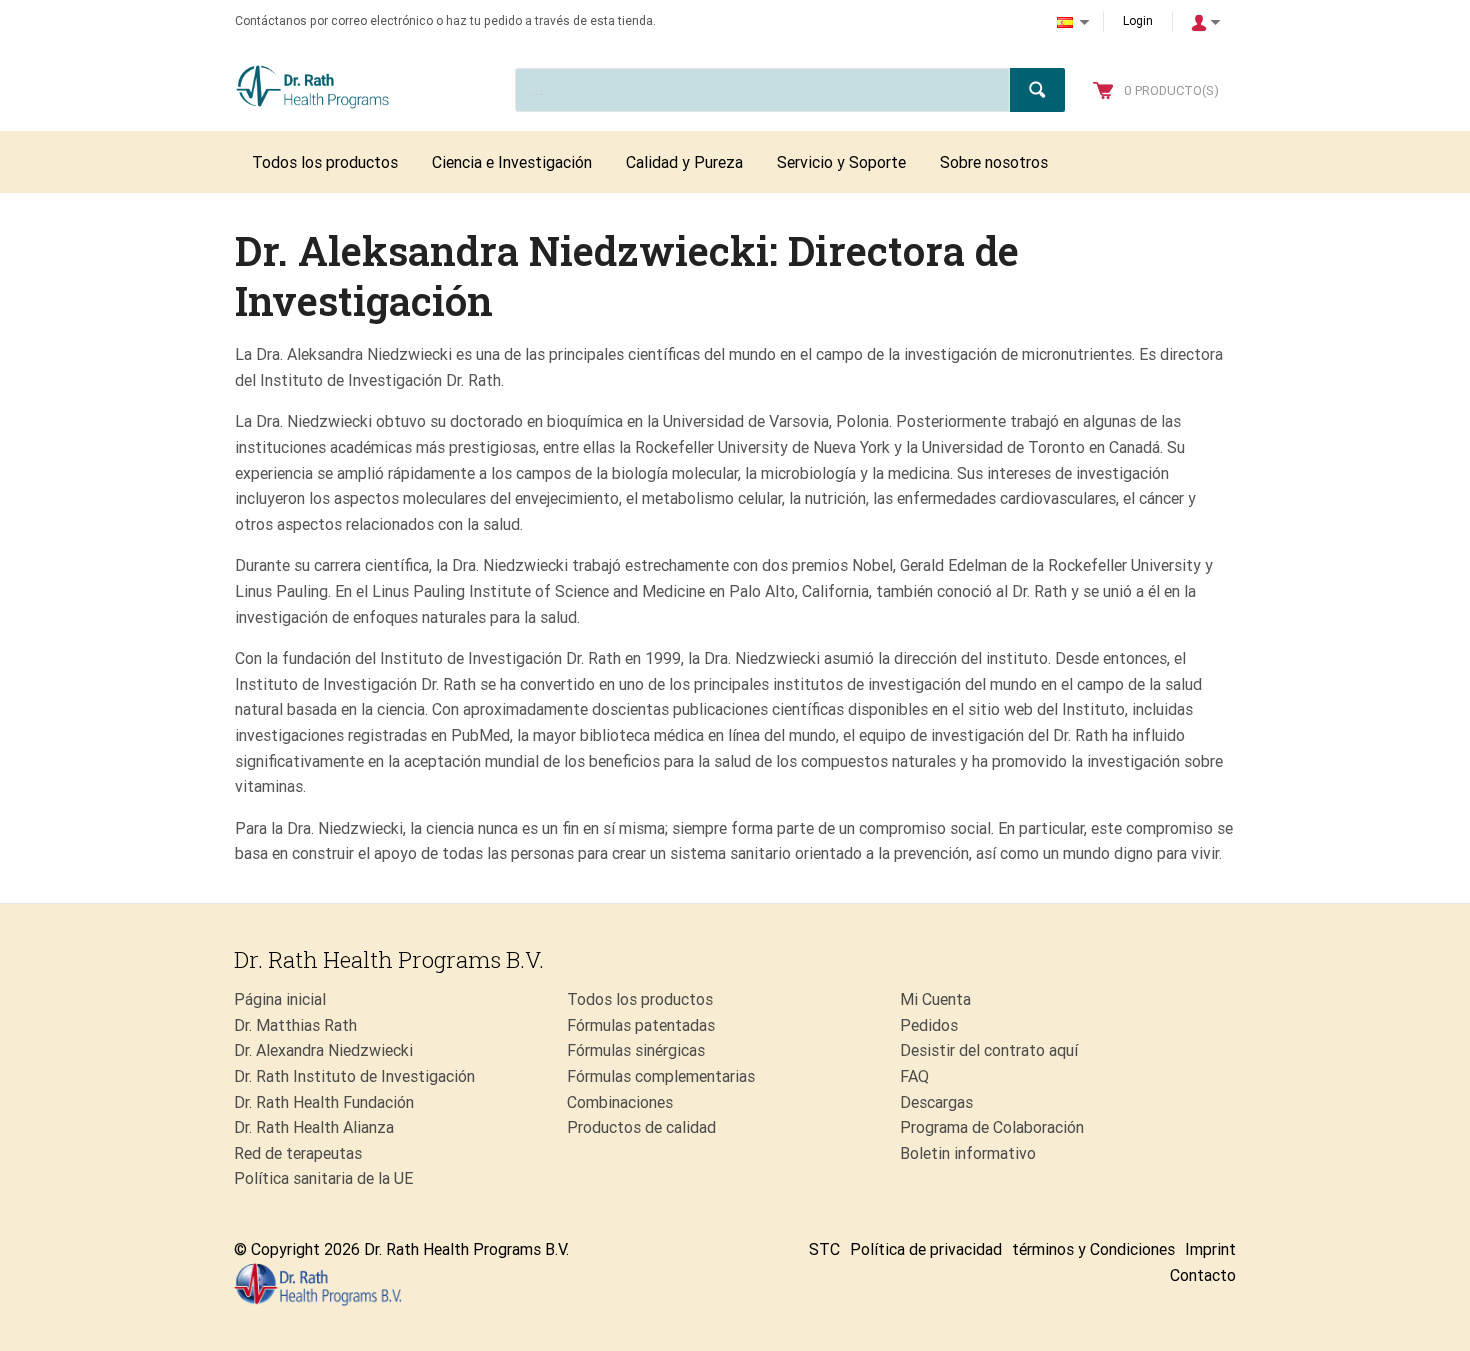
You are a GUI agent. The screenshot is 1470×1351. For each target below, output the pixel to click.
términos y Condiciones (1093, 1249)
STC (824, 1249)
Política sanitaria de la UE (323, 1178)
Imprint (1210, 1249)
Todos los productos (640, 999)
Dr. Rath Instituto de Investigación (354, 1076)
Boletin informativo (968, 1153)
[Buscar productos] (1037, 90)
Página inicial (280, 999)
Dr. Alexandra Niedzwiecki (323, 1050)
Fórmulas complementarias (661, 1076)
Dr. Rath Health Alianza (314, 1127)
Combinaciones (620, 1102)
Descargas (936, 1102)
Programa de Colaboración (992, 1127)
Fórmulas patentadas (641, 1025)
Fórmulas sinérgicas (636, 1050)
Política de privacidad (926, 1249)
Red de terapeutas (298, 1153)
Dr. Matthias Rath (295, 1025)
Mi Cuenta (935, 999)
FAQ (914, 1076)
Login (1138, 21)
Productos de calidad (641, 1127)
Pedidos (929, 1025)
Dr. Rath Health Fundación (324, 1102)
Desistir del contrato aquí (989, 1050)
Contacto (1203, 1275)
